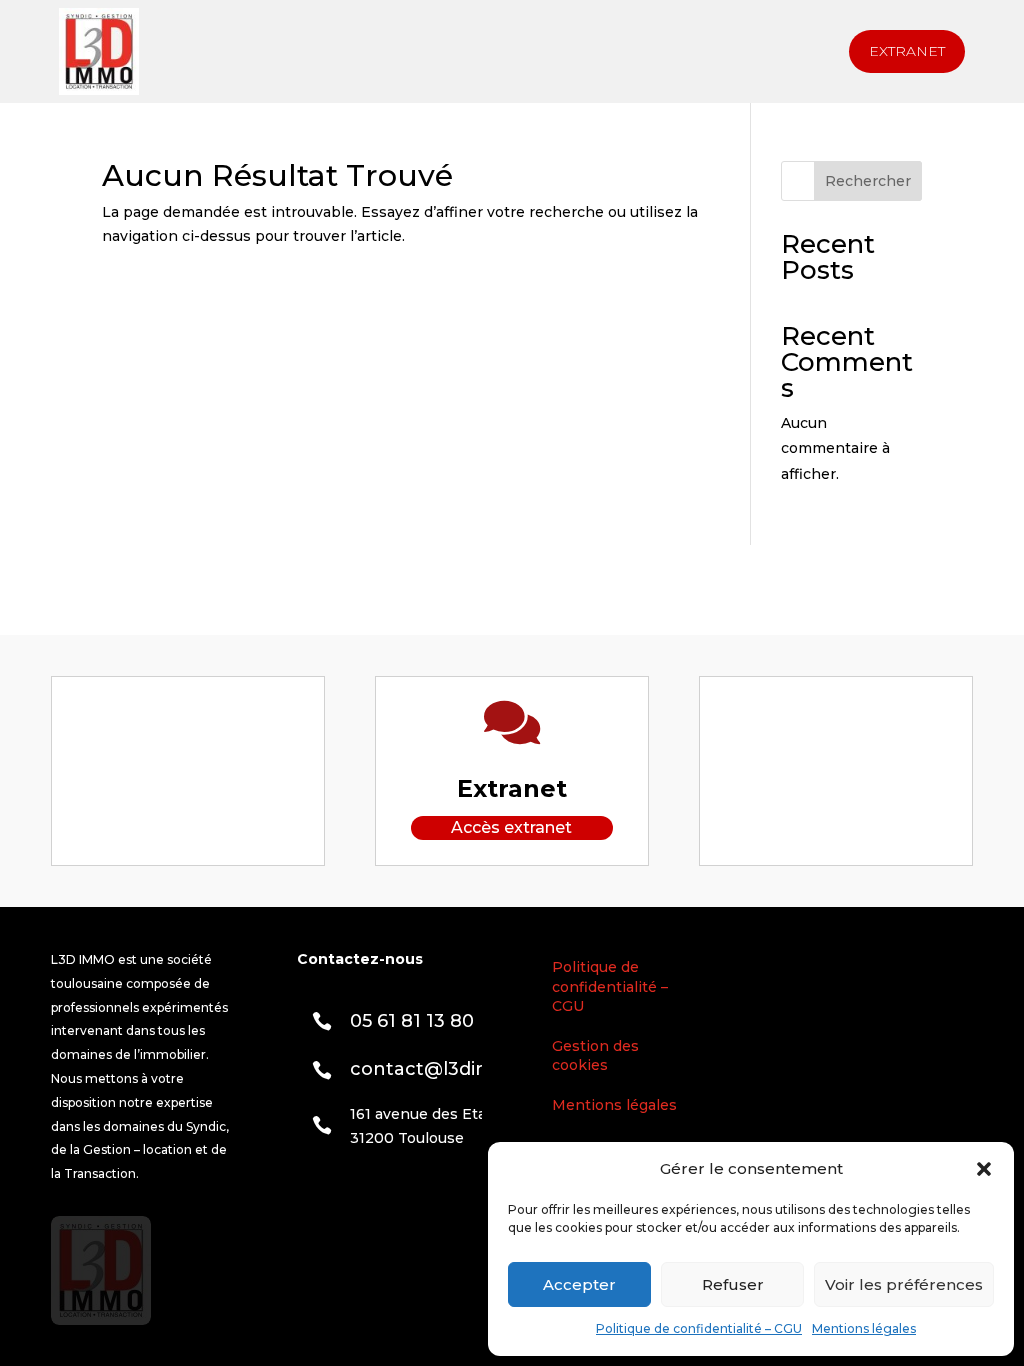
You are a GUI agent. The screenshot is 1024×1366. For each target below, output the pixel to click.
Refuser (733, 1284)
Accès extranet (511, 827)
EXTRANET (907, 51)
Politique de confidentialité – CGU (699, 1328)
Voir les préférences (904, 1284)
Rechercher (868, 181)
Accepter (579, 1284)
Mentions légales (864, 1328)
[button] (984, 1169)
